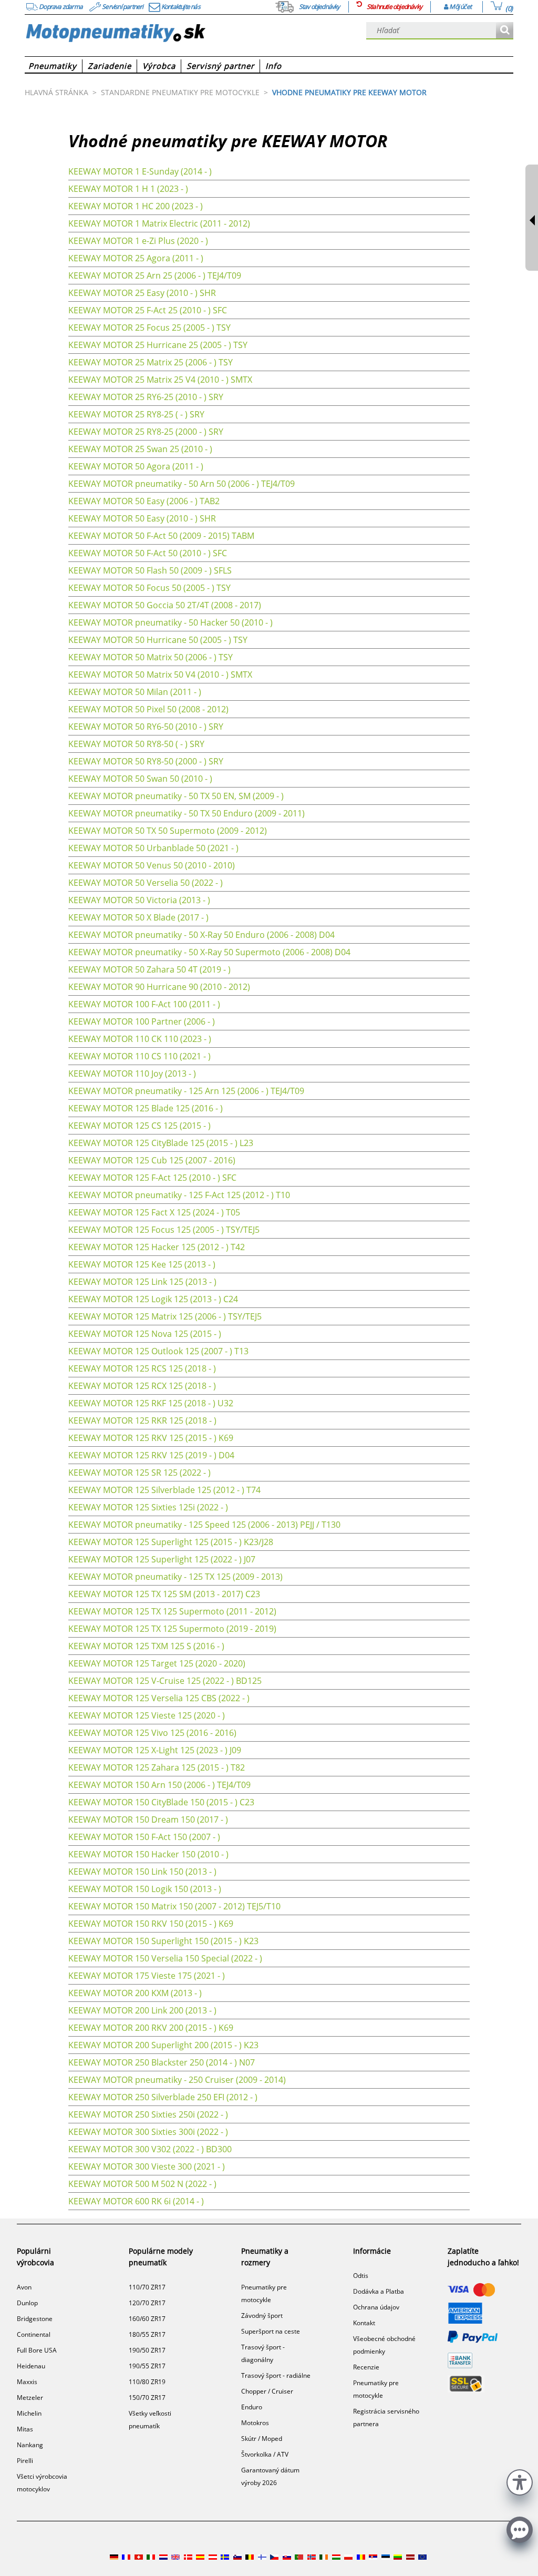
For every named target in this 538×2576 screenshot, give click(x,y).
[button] (520, 2481)
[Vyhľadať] (505, 31)
